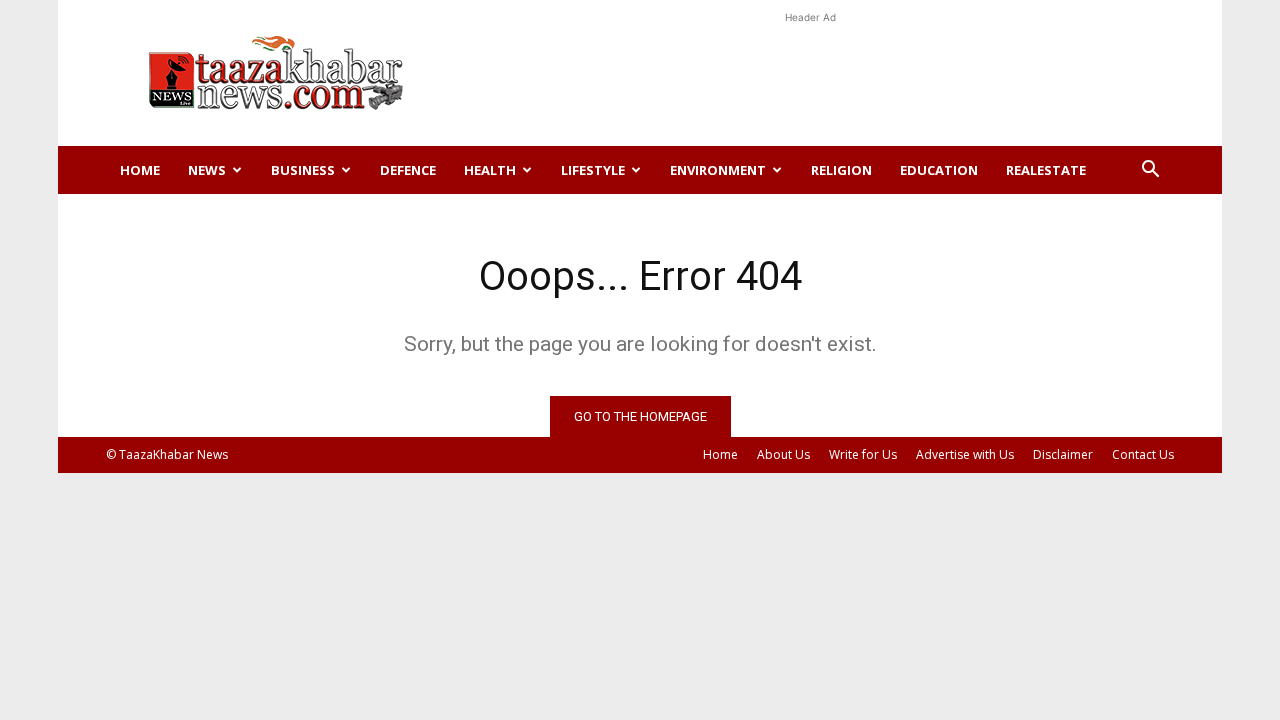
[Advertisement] (810, 73)
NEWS (207, 170)
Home (140, 170)
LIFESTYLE (593, 170)
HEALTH (490, 170)
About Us (783, 454)
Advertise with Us (965, 454)
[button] (1150, 171)
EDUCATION (939, 170)
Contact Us (1143, 454)
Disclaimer (1063, 454)
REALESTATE (1046, 170)
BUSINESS (303, 170)
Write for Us (863, 454)
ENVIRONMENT (718, 170)
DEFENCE (408, 170)
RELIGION (841, 170)
